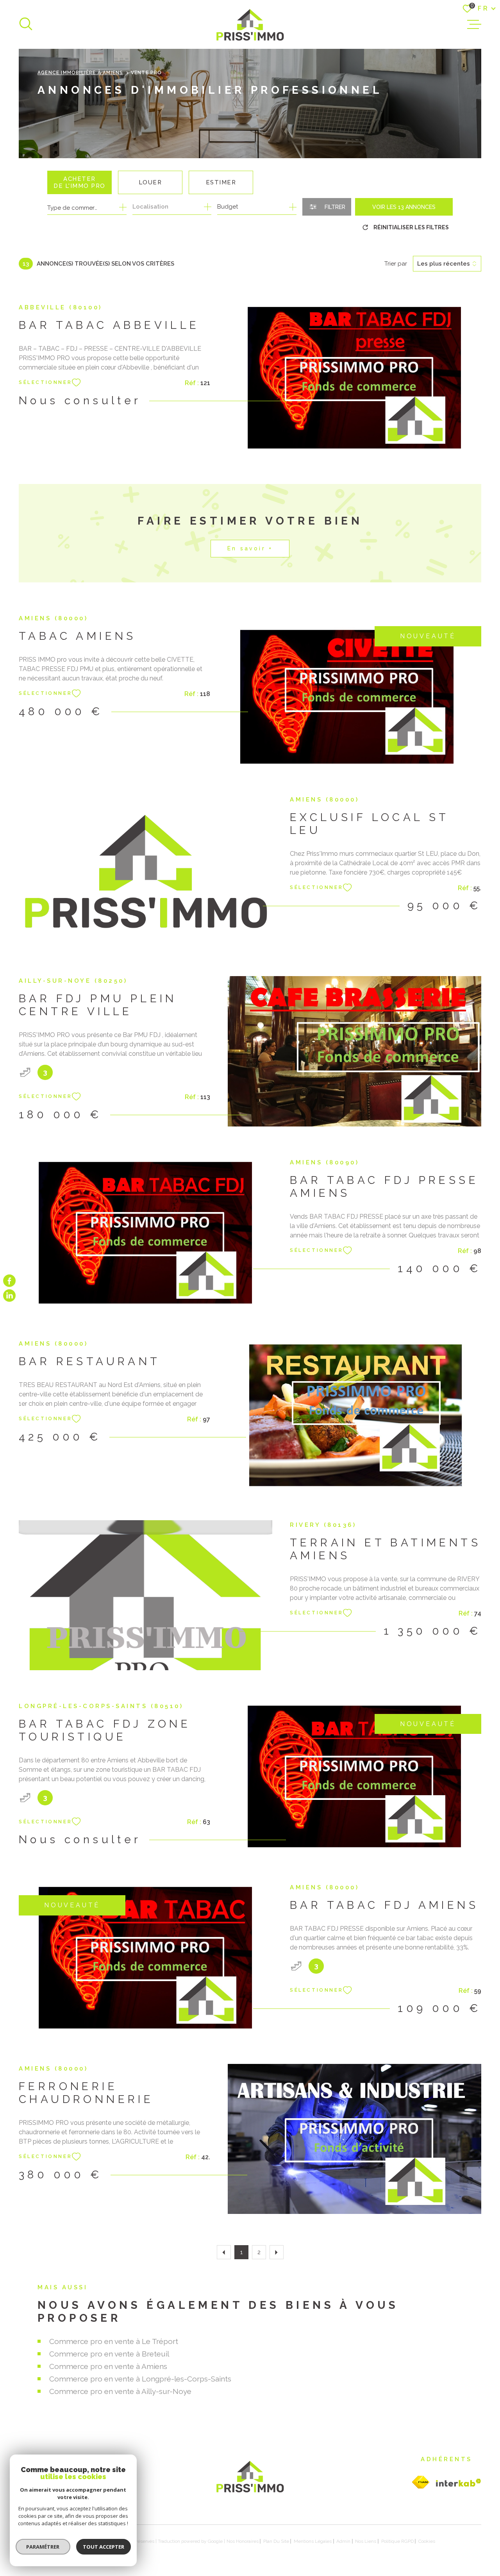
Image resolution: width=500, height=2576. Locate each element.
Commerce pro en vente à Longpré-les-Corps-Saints (140, 2379)
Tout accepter (104, 2547)
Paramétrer (43, 2547)
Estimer (221, 182)
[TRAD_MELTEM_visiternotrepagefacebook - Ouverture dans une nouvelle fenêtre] (9, 1280)
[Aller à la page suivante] (277, 2252)
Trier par (396, 264)
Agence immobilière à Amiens (80, 73)
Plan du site (276, 2541)
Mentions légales (313, 2541)
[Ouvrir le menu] (474, 25)
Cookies (427, 2541)
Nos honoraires (243, 2541)
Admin (343, 2541)
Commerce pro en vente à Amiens (108, 2366)
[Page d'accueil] (250, 24)
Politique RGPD (397, 2541)
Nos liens (366, 2541)
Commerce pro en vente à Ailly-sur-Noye (120, 2391)
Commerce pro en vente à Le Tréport (114, 2341)
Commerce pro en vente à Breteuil (109, 2354)
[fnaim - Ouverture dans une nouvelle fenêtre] (421, 2482)
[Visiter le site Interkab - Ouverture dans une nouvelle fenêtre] (459, 2483)
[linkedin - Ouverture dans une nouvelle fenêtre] (9, 1296)
